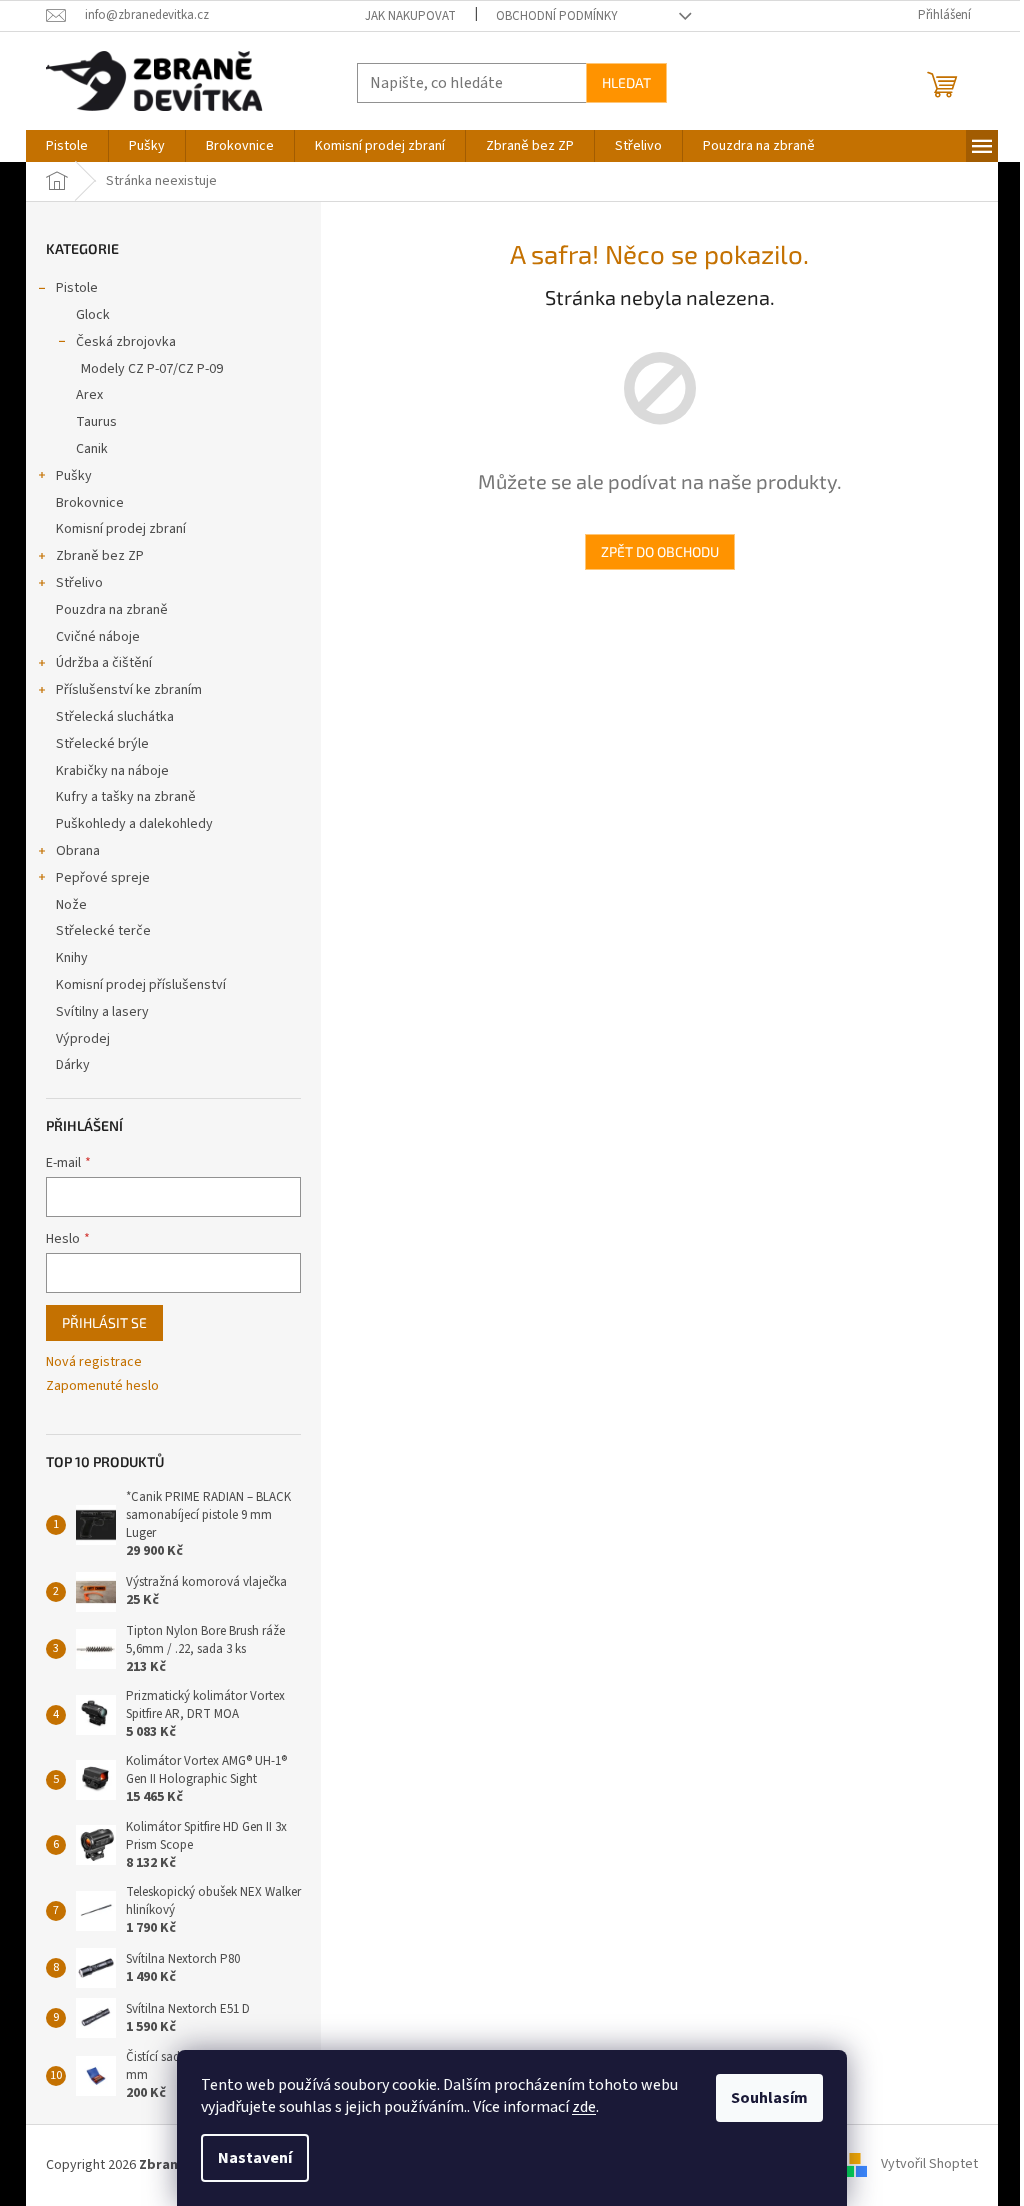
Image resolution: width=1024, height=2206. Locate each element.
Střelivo (79, 583)
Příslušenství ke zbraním (129, 690)
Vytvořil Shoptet (929, 2165)
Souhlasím (769, 2098)
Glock (93, 315)
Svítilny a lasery (102, 1012)
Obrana (78, 851)
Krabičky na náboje (112, 771)
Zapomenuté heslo (102, 1386)
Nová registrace (94, 1362)
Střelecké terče (103, 931)
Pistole (77, 288)
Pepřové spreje (103, 878)
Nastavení (255, 2158)
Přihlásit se (104, 1322)
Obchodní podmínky (557, 16)
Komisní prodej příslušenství (141, 985)
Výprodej (83, 1039)
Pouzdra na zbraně (112, 610)
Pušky (74, 476)
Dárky (73, 1065)
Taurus (96, 422)
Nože (71, 905)
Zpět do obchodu (660, 551)
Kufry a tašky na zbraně (126, 797)
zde (584, 2107)
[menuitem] (67, 146)
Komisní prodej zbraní (121, 529)
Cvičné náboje (98, 637)
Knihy (72, 958)
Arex (89, 395)
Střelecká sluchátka (115, 717)
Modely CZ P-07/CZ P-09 (152, 369)
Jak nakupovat (410, 16)
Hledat (626, 82)
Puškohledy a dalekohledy (134, 824)
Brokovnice (90, 503)
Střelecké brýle (102, 744)
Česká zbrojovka (126, 342)
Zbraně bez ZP (100, 556)
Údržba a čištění (104, 663)
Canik (92, 449)
